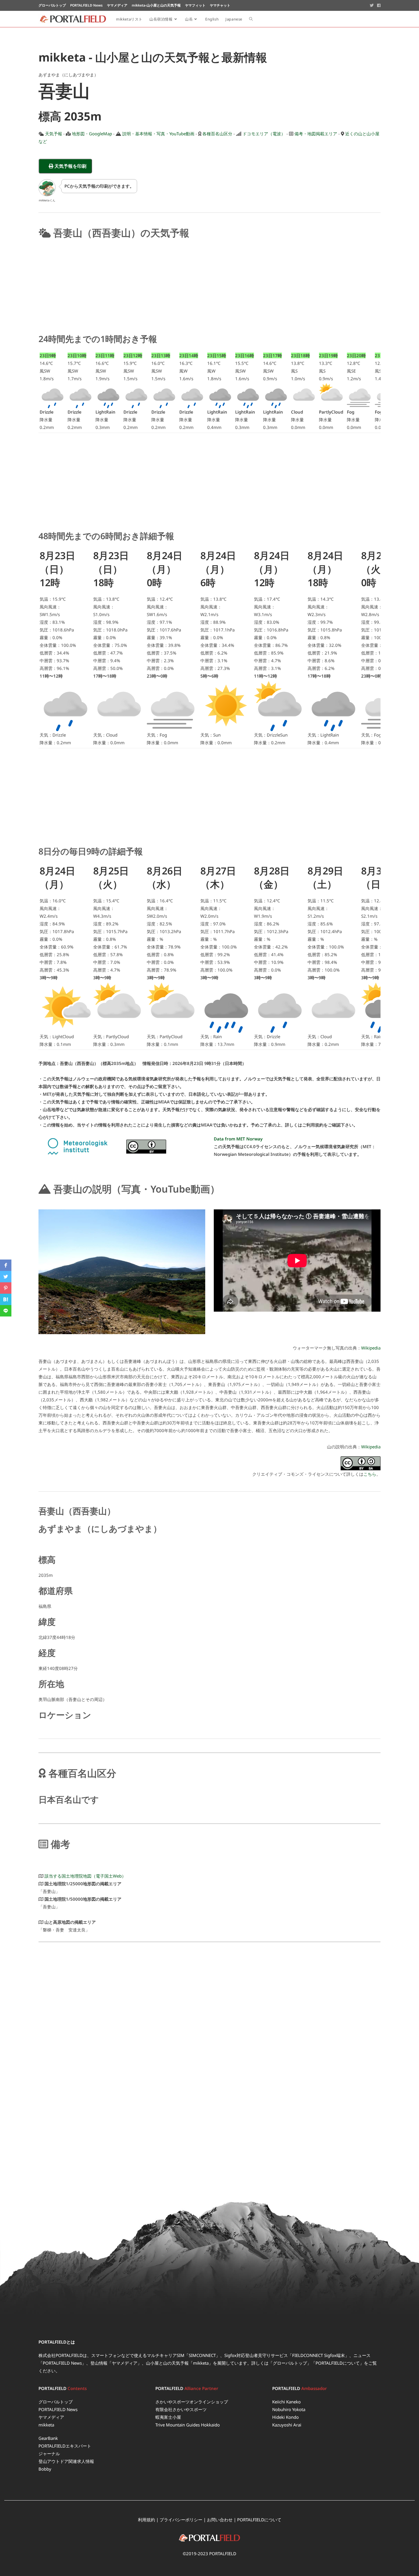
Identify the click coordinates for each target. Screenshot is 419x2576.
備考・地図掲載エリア (316, 134)
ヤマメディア (51, 2417)
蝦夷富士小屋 (168, 2417)
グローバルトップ (290, 2363)
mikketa (46, 2425)
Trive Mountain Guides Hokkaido (188, 2425)
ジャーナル (49, 2454)
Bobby (45, 2469)
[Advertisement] (209, 285)
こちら (370, 1474)
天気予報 (54, 134)
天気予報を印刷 (72, 166)
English (212, 19)
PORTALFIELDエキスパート (65, 2446)
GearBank (48, 2438)
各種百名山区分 (217, 134)
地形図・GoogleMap (92, 134)
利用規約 (147, 2520)
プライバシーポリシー (181, 2520)
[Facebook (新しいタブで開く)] (378, 5)
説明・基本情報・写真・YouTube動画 (158, 134)
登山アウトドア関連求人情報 (66, 2461)
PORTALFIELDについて (338, 2363)
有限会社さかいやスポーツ (181, 2409)
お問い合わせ (220, 2520)
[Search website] (251, 19)
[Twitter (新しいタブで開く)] (372, 5)
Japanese (234, 19)
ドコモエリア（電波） (264, 134)
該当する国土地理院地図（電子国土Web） (85, 1876)
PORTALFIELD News (58, 2409)
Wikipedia (371, 1348)
